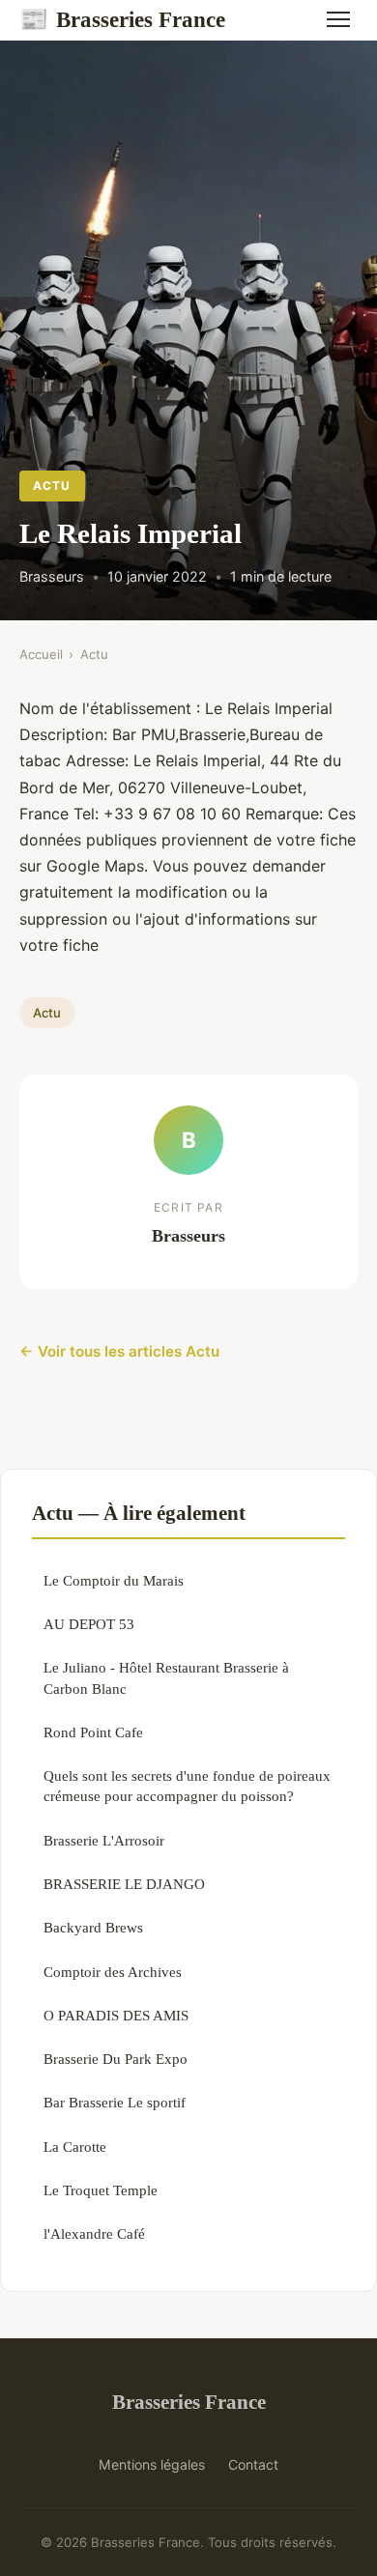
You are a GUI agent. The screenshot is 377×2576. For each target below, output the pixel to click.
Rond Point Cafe (93, 1732)
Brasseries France (122, 19)
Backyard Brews (93, 1927)
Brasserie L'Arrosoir (104, 1840)
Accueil (41, 654)
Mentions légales (152, 2464)
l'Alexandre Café (94, 2233)
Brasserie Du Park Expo (116, 2059)
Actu (52, 486)
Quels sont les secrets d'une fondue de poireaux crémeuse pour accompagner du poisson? (187, 1786)
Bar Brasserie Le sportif (115, 2102)
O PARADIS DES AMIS (116, 2015)
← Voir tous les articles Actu (119, 1351)
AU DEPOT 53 (89, 1624)
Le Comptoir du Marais (114, 1580)
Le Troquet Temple (101, 2190)
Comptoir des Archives (113, 1972)
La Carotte (75, 2147)
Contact (253, 2464)
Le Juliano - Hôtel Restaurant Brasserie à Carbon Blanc (166, 1677)
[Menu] (338, 19)
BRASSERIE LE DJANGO (124, 1884)
